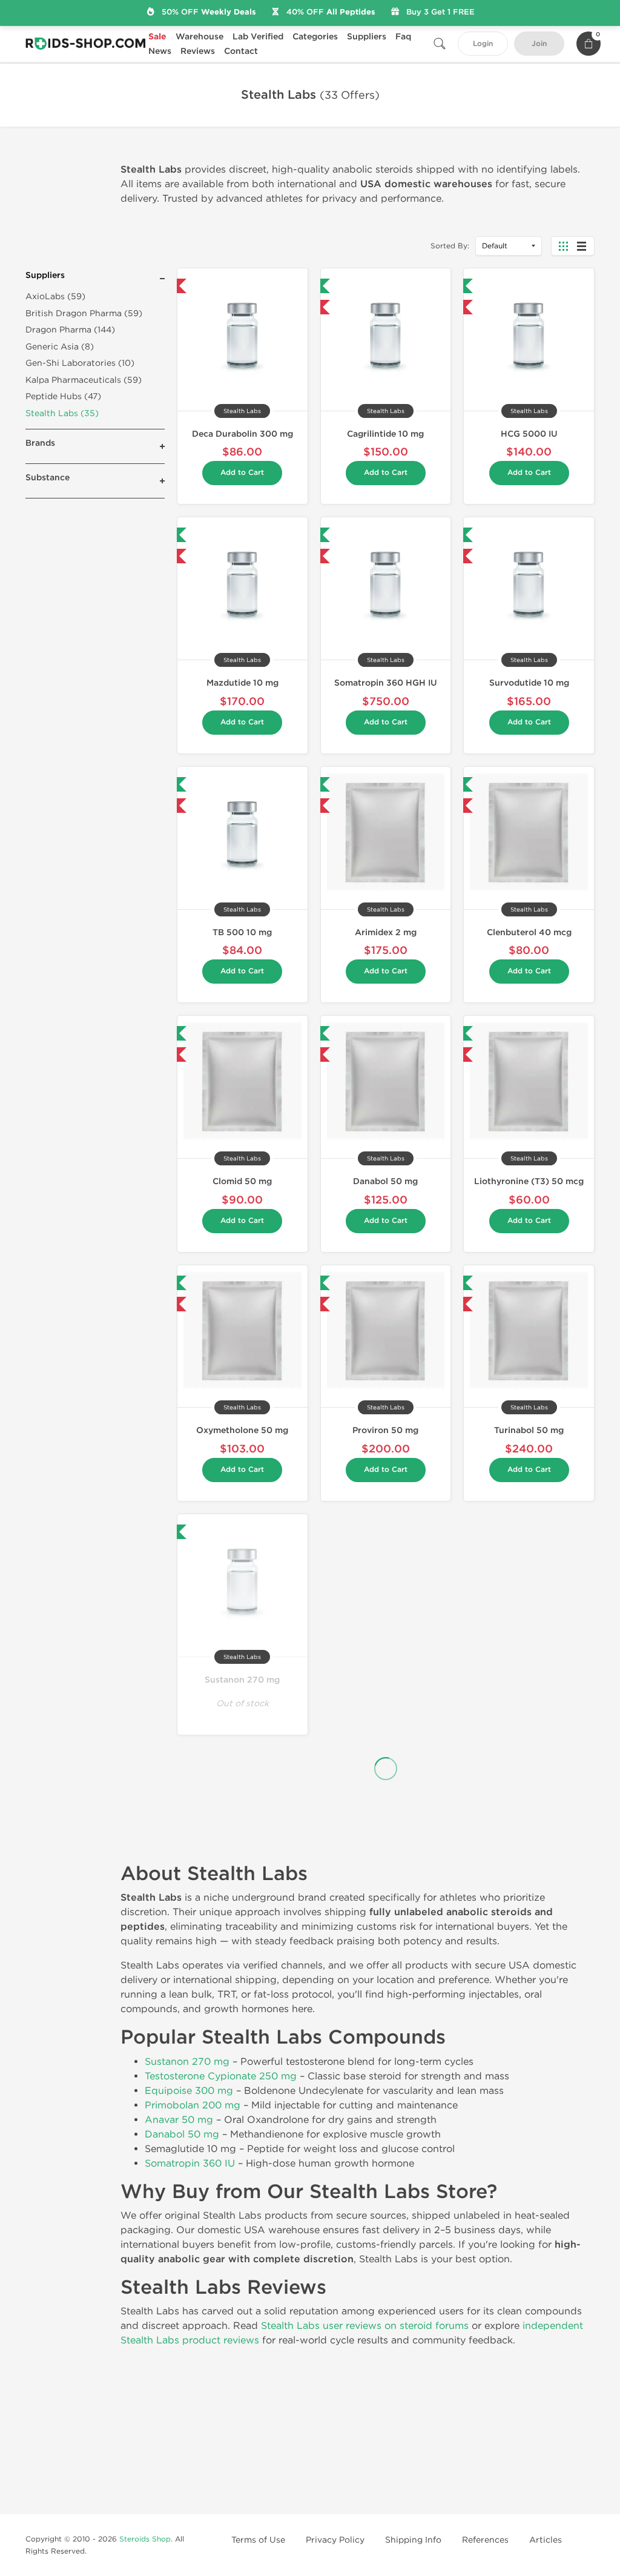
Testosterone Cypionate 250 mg (221, 2076)
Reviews (198, 51)
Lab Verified (258, 37)
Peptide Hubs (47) (63, 396)
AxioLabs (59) (55, 296)
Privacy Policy (335, 2540)
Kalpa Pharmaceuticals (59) (84, 380)
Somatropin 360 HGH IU (386, 683)
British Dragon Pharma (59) (84, 313)
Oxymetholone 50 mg (242, 1430)
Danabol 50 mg (385, 1181)
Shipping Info (413, 2540)
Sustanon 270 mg (242, 1680)
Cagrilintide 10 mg (385, 434)
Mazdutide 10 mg (242, 683)
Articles (546, 2540)
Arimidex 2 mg (386, 932)
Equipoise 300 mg (189, 2091)
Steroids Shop (145, 2539)
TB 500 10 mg (242, 932)
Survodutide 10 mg (529, 683)
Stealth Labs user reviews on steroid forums (365, 2326)
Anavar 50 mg (179, 2120)
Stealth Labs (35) (62, 413)
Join (539, 44)
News (160, 51)
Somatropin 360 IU (190, 2163)
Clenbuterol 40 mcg (529, 932)
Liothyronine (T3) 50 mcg (529, 1181)
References (485, 2540)
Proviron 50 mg (385, 1430)
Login (483, 44)
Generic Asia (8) (60, 347)
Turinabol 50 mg (529, 1430)
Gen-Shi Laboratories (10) (80, 363)
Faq (403, 37)
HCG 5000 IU (529, 434)
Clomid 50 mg (242, 1181)
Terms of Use (258, 2540)
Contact (241, 51)
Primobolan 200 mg (193, 2105)
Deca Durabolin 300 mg (242, 434)
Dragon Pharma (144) (70, 330)
